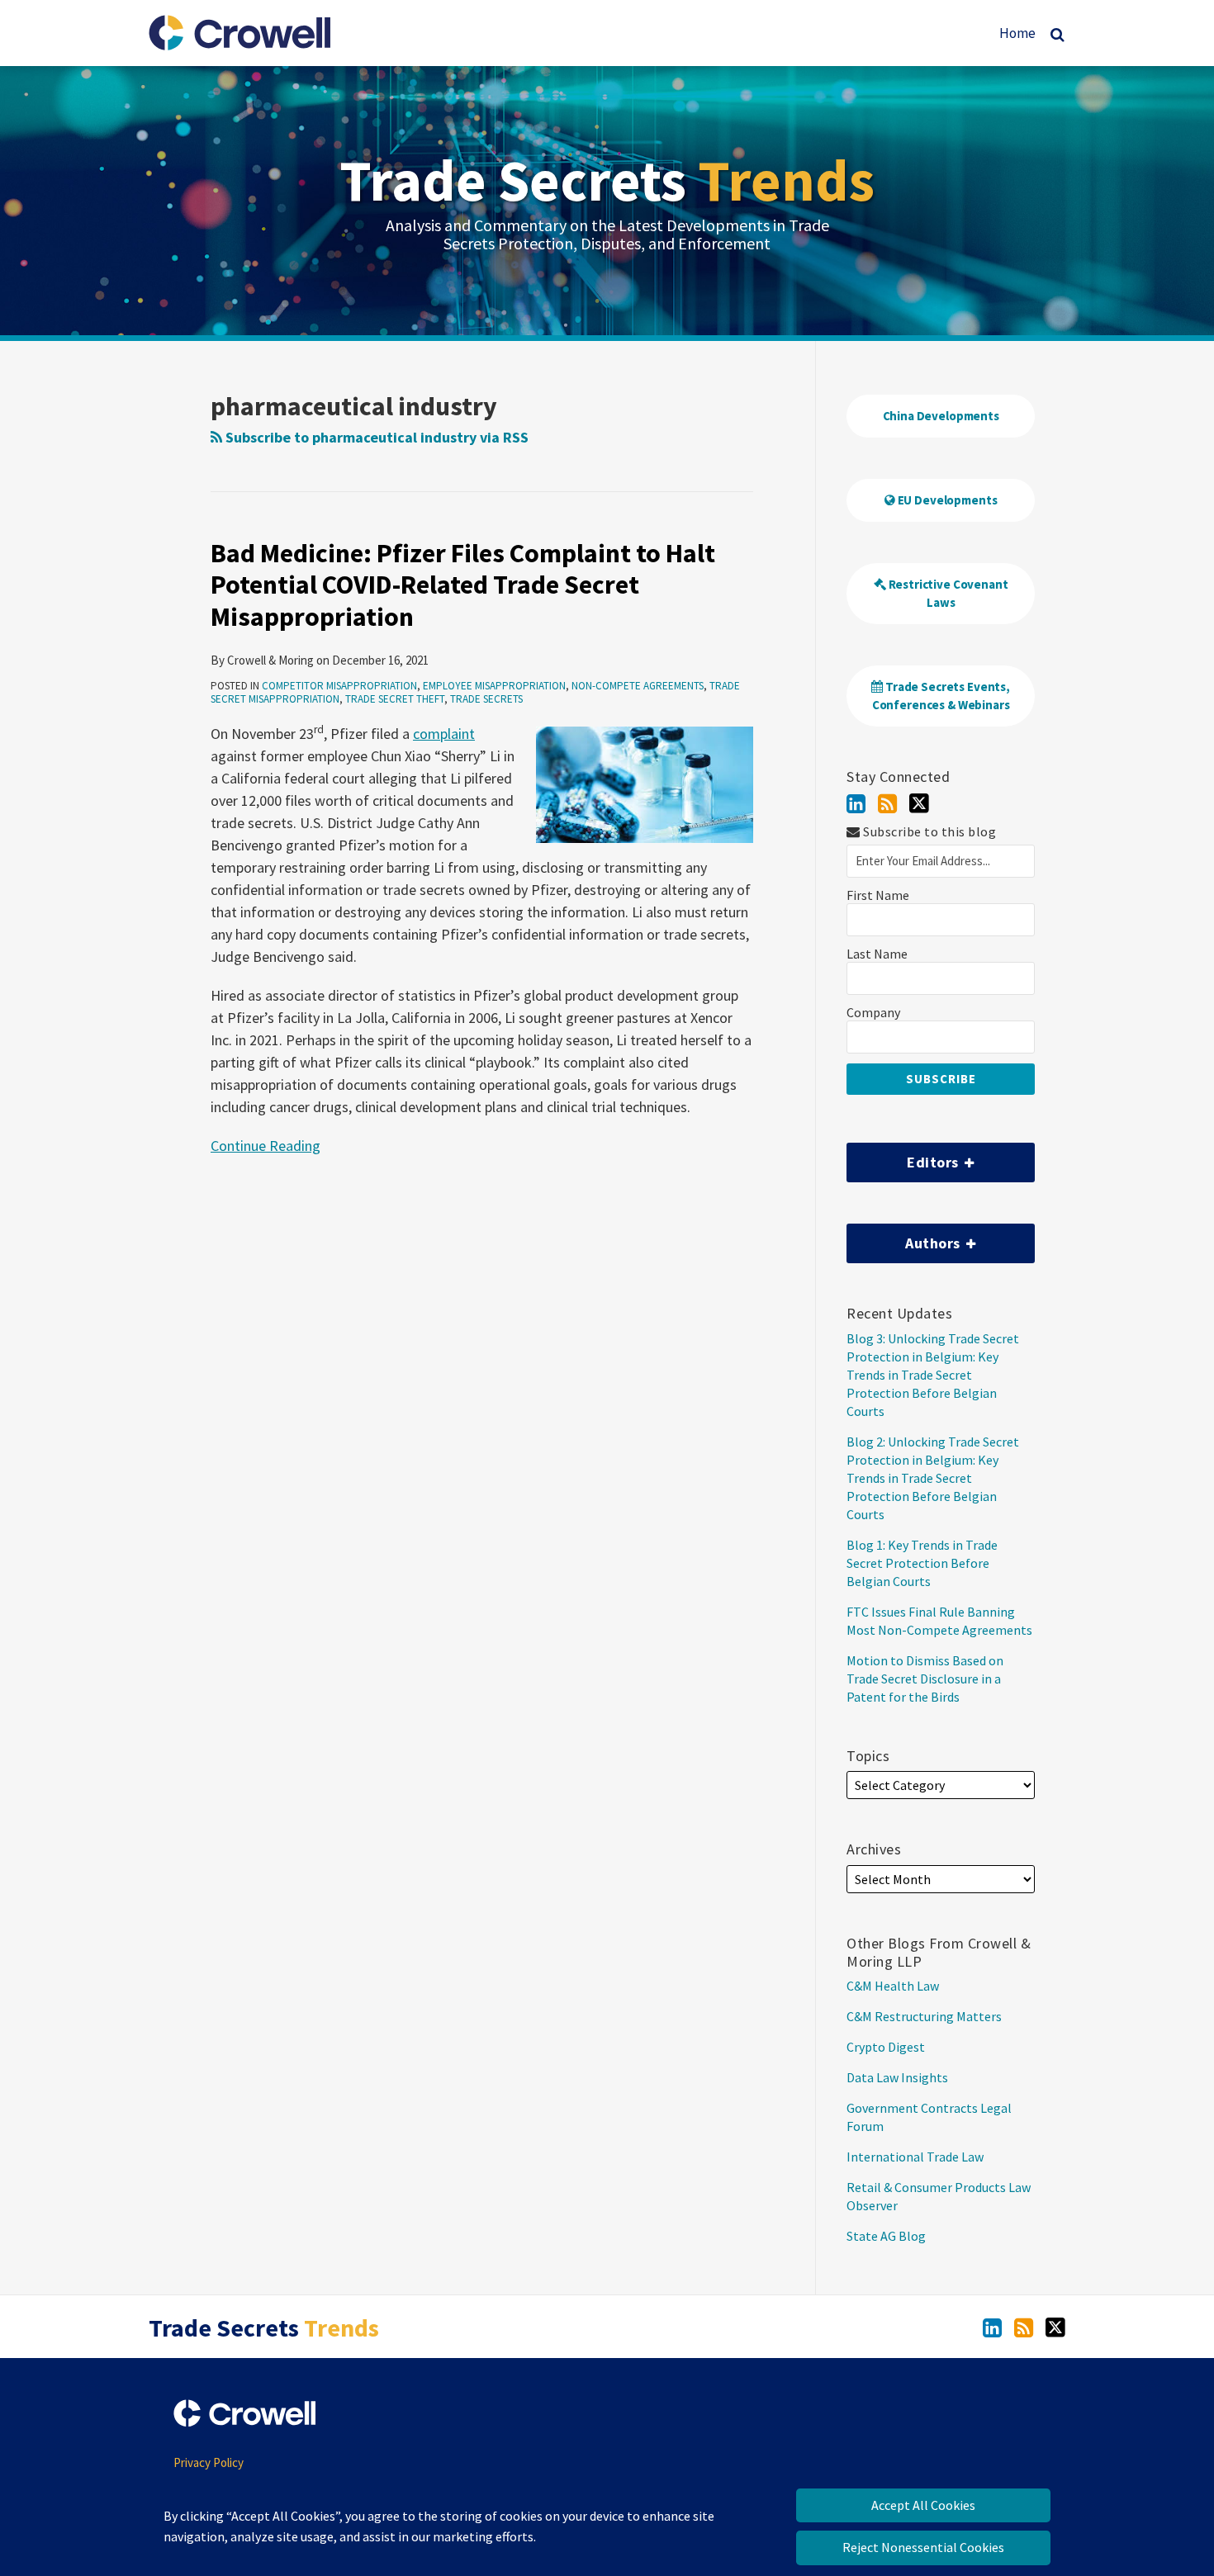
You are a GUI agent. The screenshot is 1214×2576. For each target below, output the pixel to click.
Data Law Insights (897, 2077)
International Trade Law (915, 2157)
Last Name (877, 954)
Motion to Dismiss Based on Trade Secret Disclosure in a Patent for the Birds (925, 1679)
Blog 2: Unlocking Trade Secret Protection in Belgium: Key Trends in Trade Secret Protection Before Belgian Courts (933, 1478)
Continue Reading (266, 1145)
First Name (878, 895)
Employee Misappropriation (494, 686)
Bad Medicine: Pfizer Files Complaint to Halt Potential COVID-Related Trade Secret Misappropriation (463, 585)
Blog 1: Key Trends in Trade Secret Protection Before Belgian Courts (922, 1563)
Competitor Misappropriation (339, 686)
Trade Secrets (607, 180)
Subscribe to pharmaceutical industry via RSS (375, 437)
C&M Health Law (893, 1986)
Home (1017, 33)
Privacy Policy (209, 2462)
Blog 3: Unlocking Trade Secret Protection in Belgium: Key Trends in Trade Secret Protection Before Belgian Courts (933, 1375)
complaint (444, 734)
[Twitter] (919, 803)
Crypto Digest (886, 2047)
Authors (905, 1238)
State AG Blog (886, 2236)
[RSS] (887, 804)
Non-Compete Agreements (638, 686)
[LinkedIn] (856, 804)
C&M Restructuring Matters (924, 2016)
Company (873, 1013)
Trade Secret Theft (395, 699)
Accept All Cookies (923, 2505)
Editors (904, 1157)
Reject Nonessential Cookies (923, 2548)
